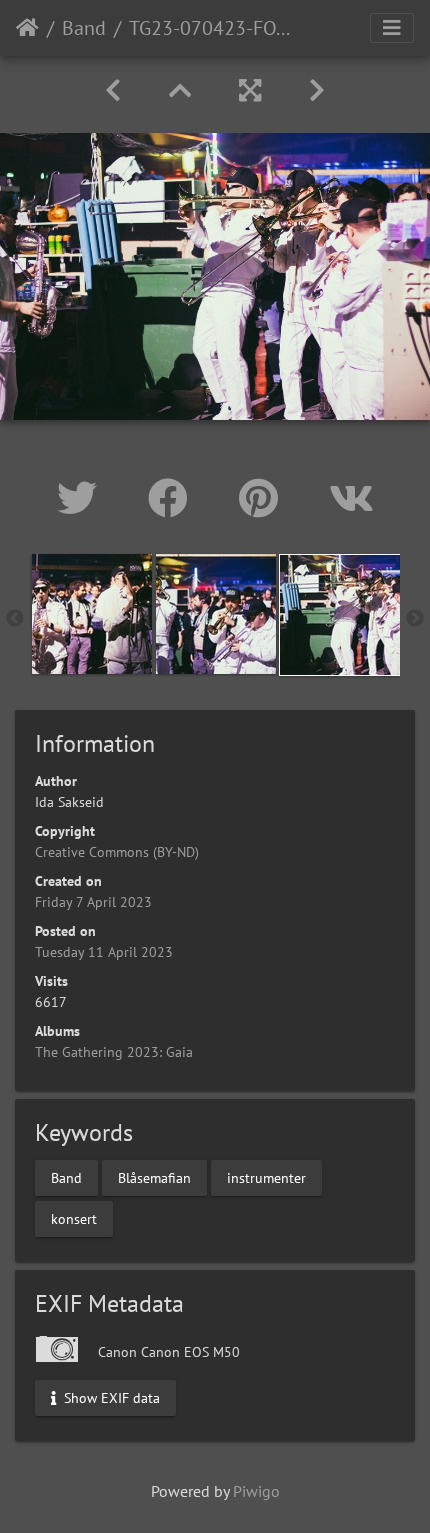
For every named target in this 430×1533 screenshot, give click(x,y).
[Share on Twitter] (82, 498)
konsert (74, 1218)
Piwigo (256, 1491)
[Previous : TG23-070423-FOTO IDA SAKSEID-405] (113, 90)
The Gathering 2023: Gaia (114, 1052)
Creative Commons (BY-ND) (117, 852)
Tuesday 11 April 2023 (104, 952)
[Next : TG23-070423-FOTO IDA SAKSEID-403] (317, 90)
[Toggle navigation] (392, 28)
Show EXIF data (110, 1398)
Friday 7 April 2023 (93, 902)
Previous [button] (15, 619)
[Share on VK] (351, 498)
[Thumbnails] (180, 90)
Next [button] (415, 619)
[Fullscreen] (250, 90)
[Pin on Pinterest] (264, 498)
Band (84, 28)
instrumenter (266, 1177)
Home (27, 28)
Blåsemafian (154, 1177)
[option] (92, 614)
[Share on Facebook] (173, 498)
